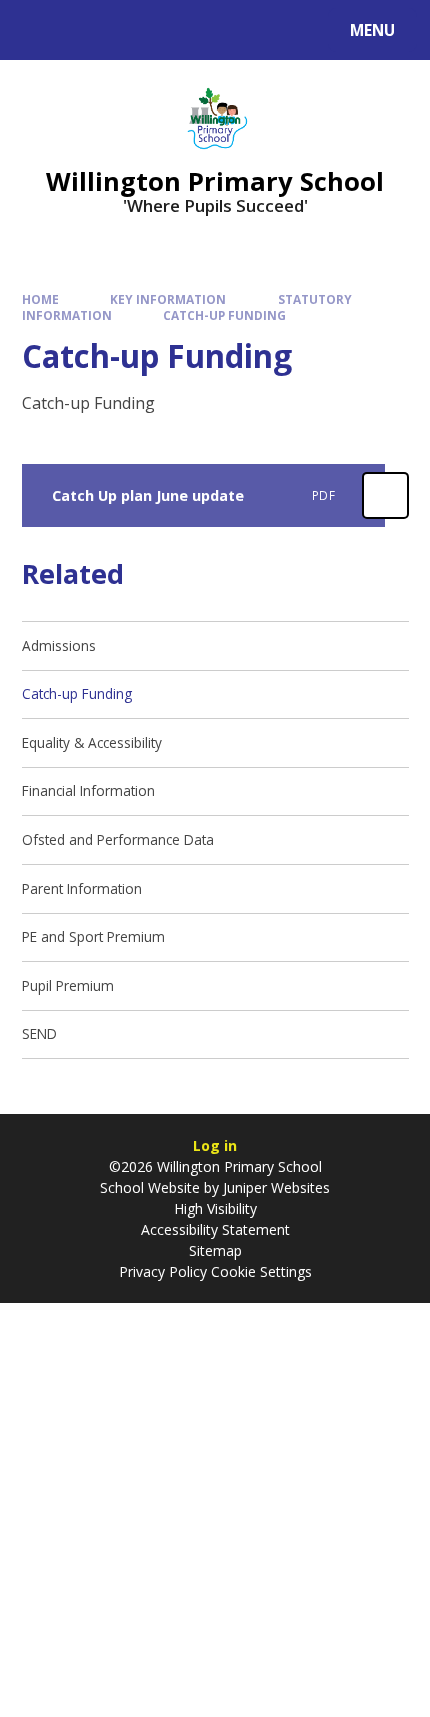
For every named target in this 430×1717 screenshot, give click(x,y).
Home (40, 299)
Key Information (168, 299)
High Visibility (215, 1208)
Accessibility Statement (215, 1229)
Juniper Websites (274, 1187)
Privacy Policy (163, 1271)
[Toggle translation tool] (90, 30)
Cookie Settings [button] (261, 1271)
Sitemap (215, 1250)
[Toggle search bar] (39, 30)
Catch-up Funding (224, 315)
